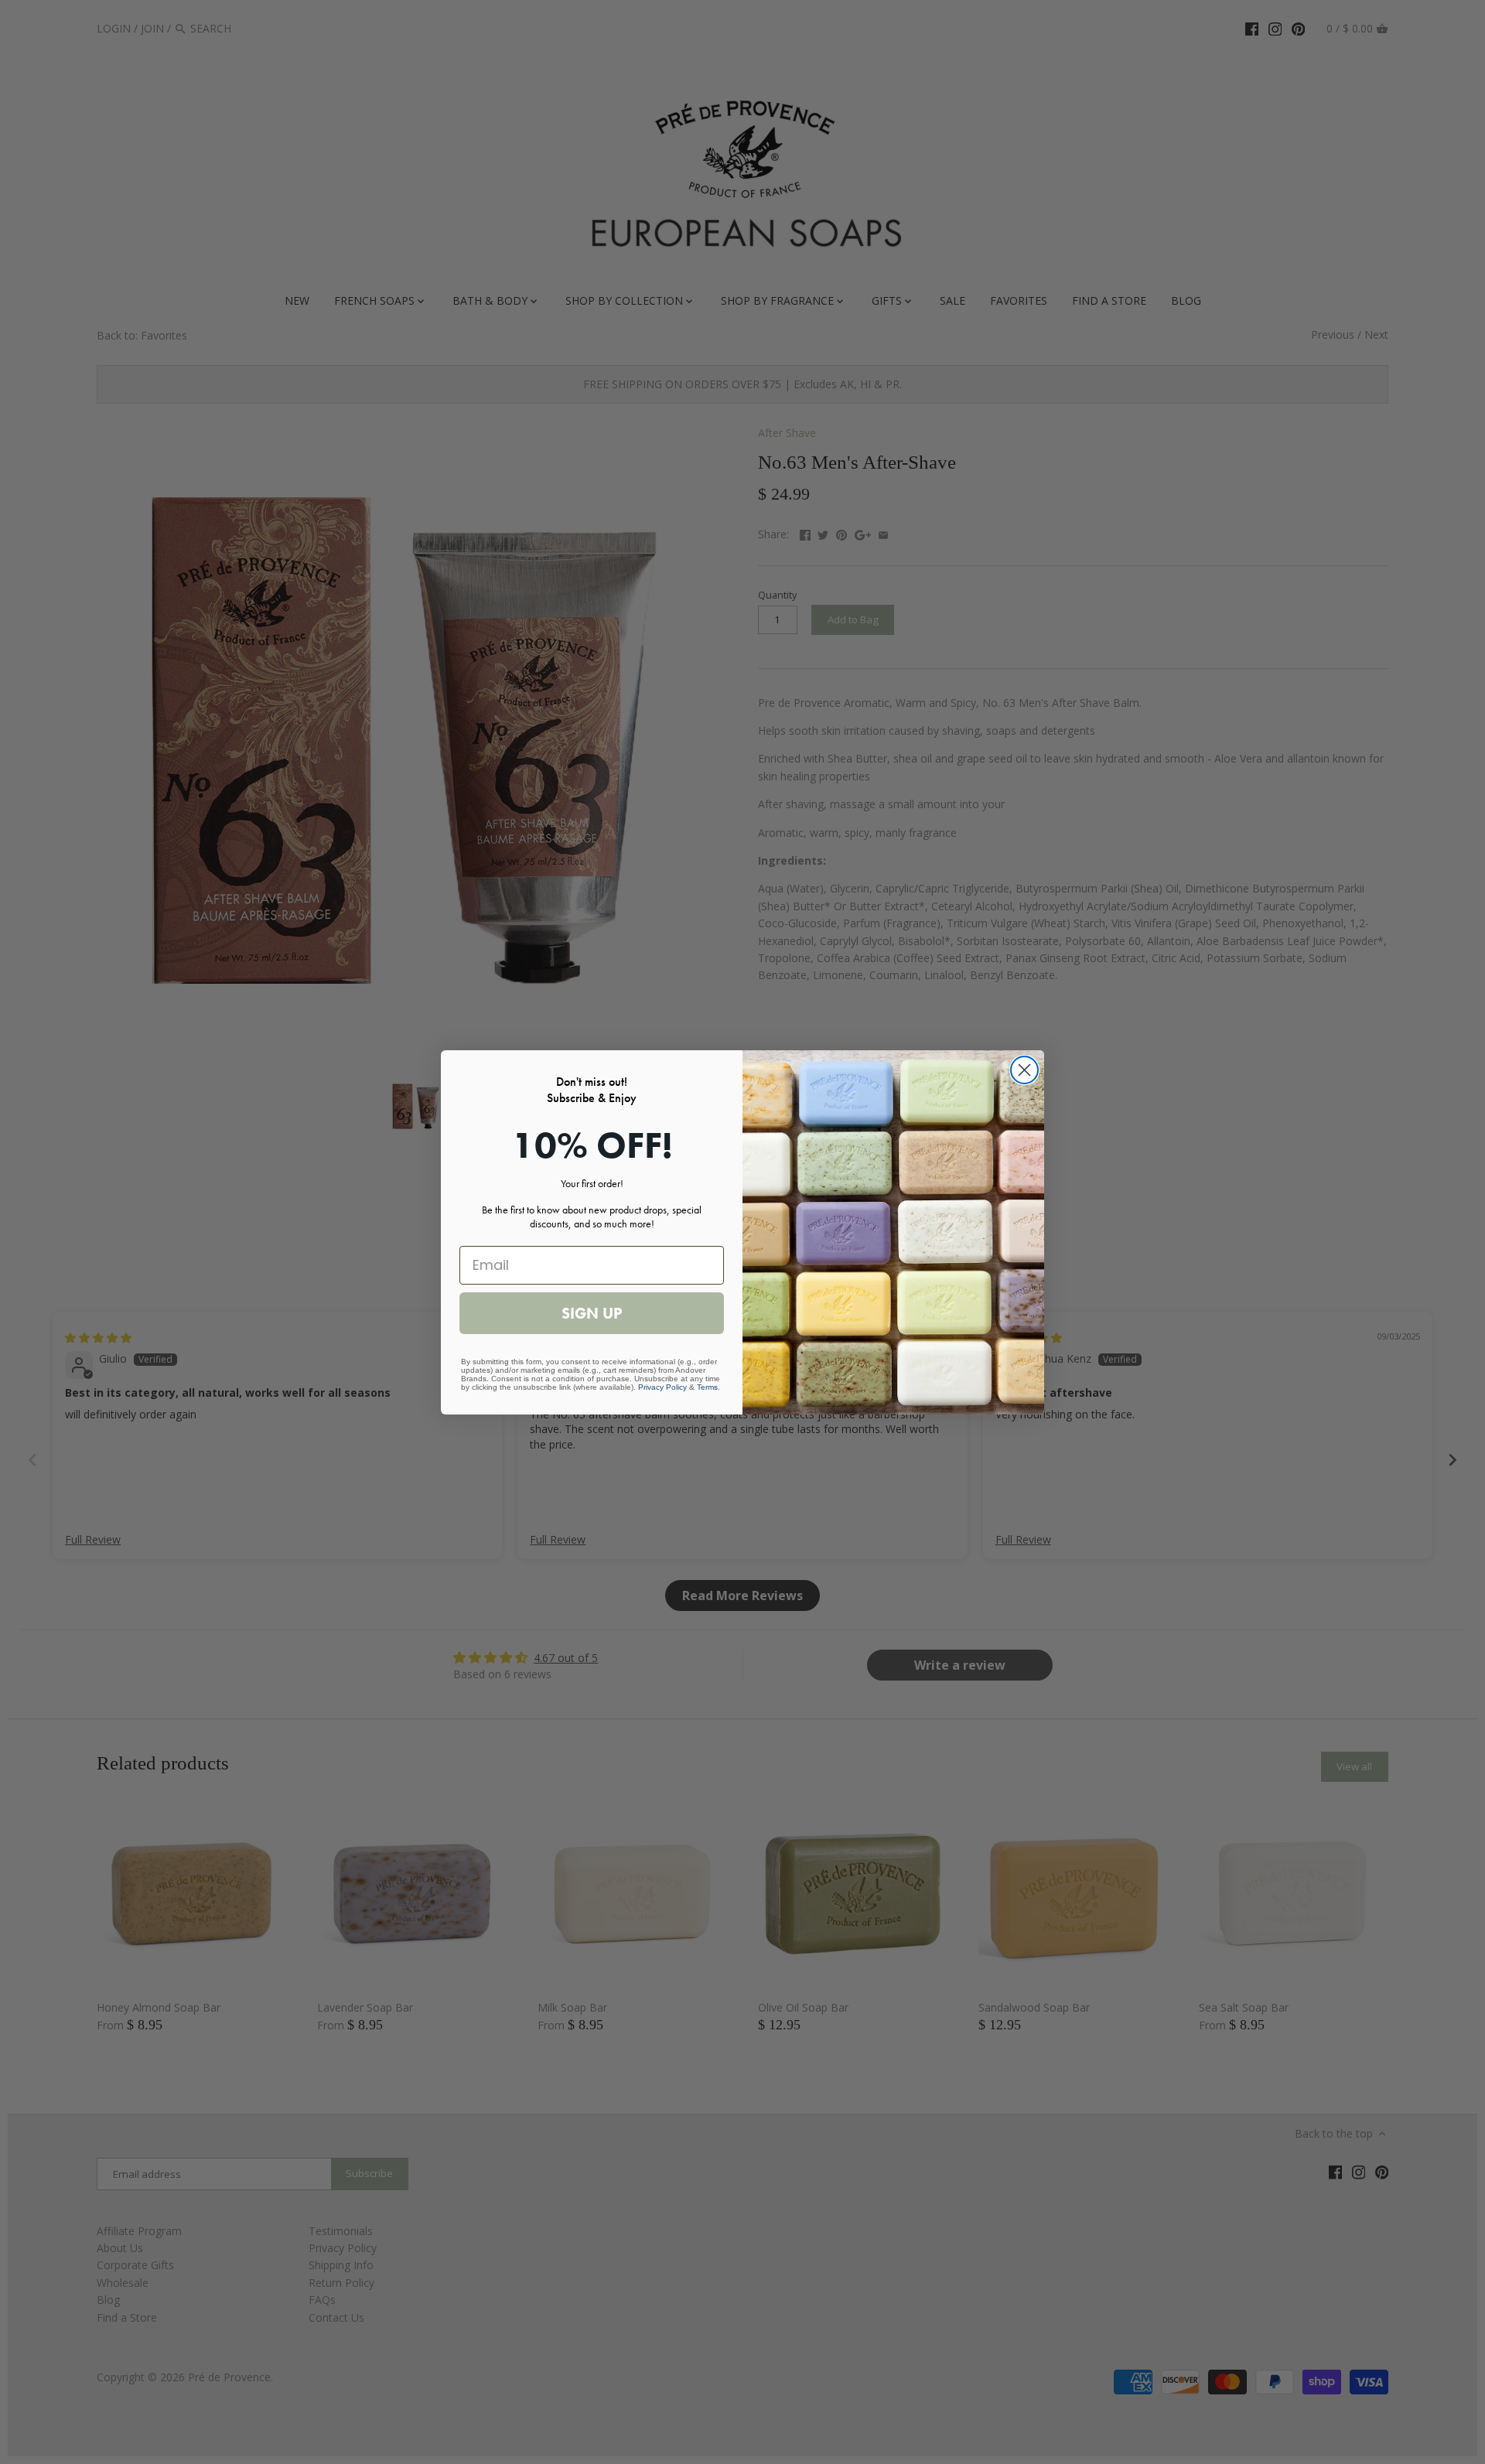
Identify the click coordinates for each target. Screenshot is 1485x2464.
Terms (707, 1387)
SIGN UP (592, 1313)
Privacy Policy (662, 1387)
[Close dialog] (1024, 1070)
